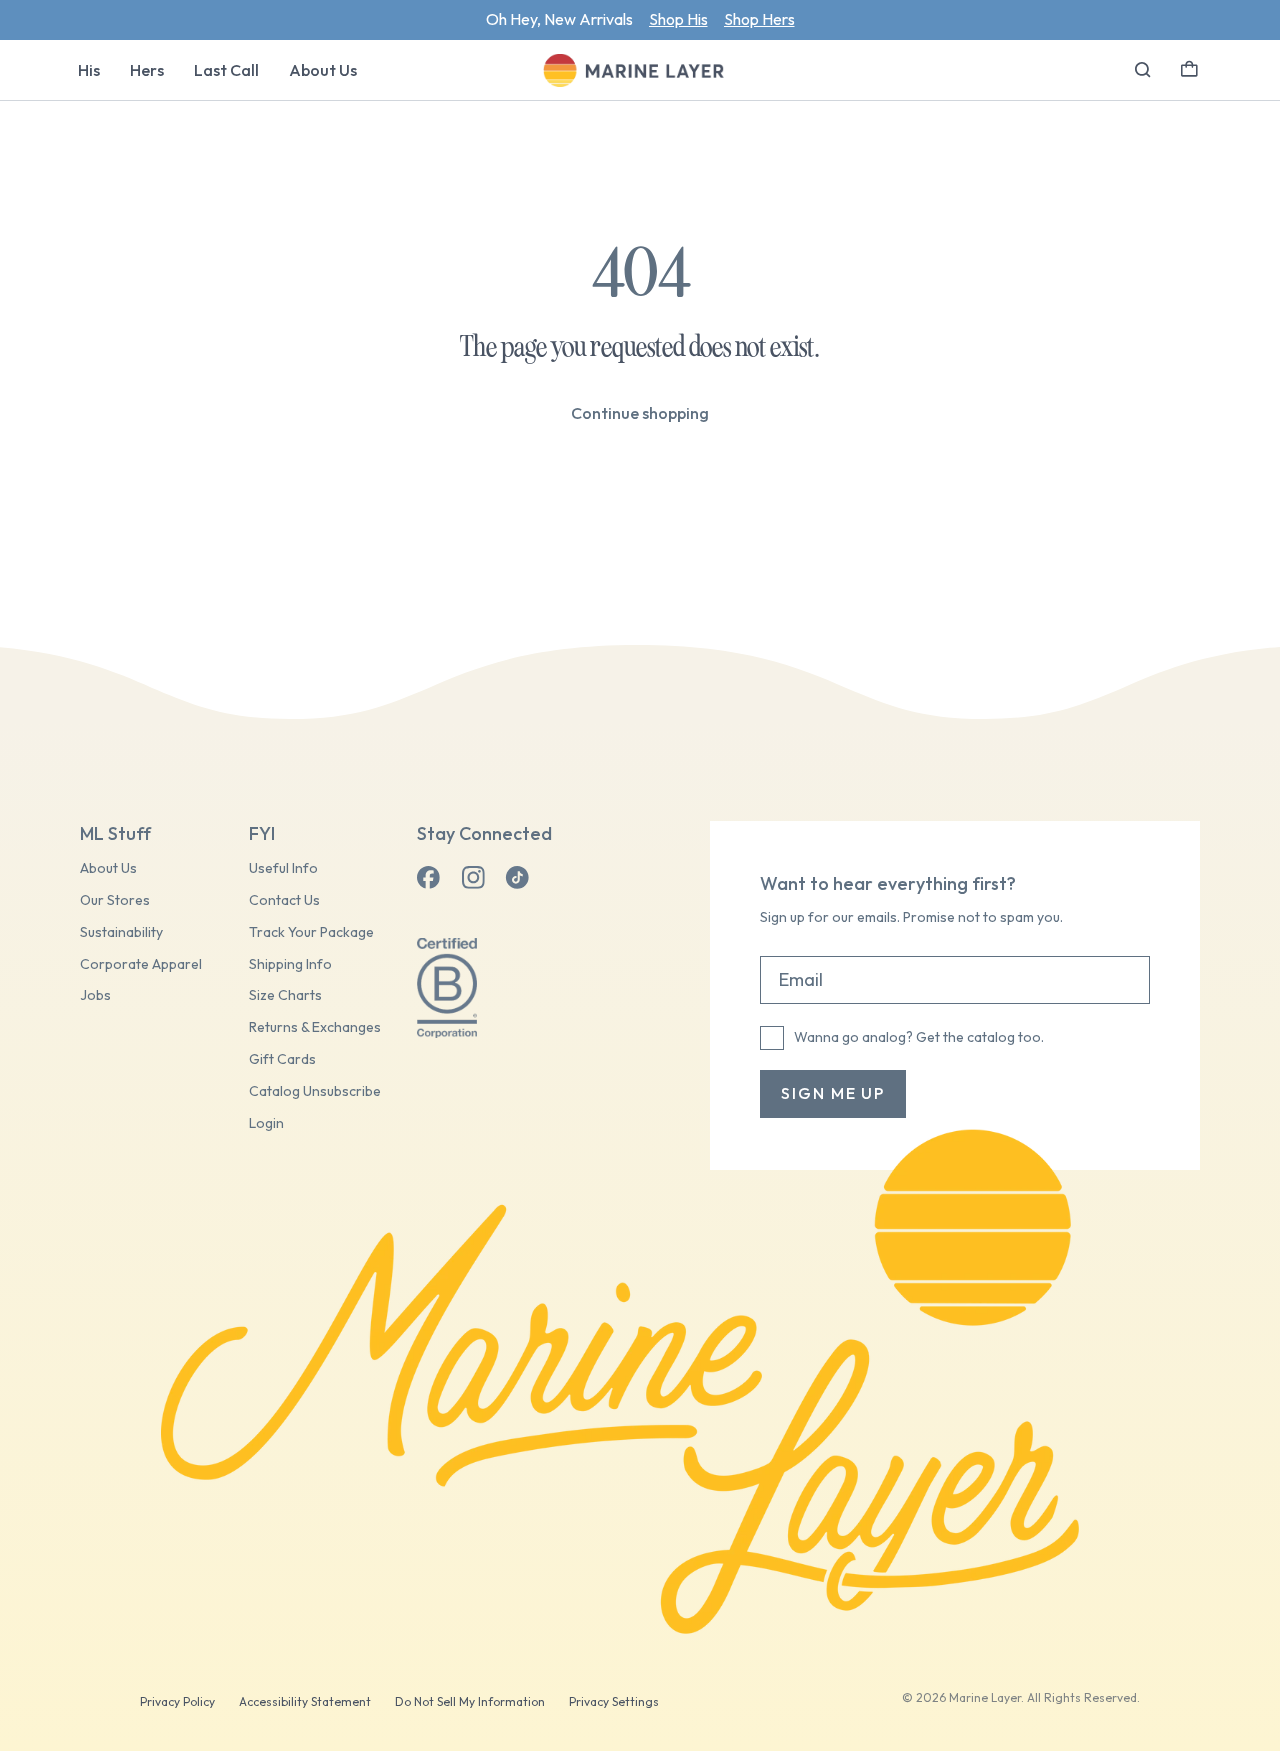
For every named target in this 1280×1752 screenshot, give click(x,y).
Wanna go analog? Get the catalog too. (919, 1037)
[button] (1189, 67)
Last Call (226, 70)
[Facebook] (429, 878)
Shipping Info (290, 964)
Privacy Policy (177, 1701)
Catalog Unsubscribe (315, 1091)
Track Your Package (311, 932)
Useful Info (283, 868)
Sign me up (833, 1093)
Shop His (678, 19)
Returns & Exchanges (315, 1027)
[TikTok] (517, 878)
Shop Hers (759, 19)
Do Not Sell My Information (470, 1701)
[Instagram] (473, 878)
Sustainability (121, 932)
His (89, 70)
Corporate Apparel (141, 964)
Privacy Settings (614, 1701)
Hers (147, 70)
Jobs (95, 995)
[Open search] (1143, 70)
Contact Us (284, 900)
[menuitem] (89, 70)
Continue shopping (640, 413)
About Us (323, 70)
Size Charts (285, 995)
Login (266, 1123)
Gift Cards (282, 1059)
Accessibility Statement (305, 1701)
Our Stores (115, 900)
